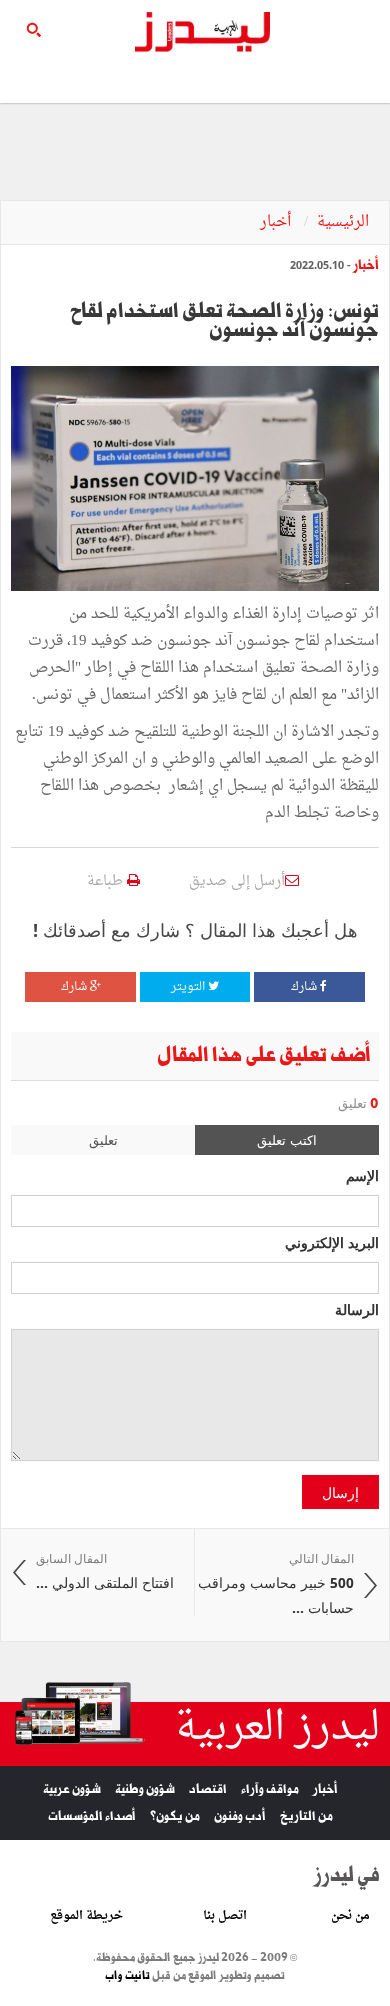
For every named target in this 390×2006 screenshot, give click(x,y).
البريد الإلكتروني (332, 1242)
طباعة (107, 881)
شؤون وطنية (145, 1789)
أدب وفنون (240, 1816)
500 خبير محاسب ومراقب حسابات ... (276, 1584)
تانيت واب (127, 1976)
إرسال (340, 1492)
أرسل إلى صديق (237, 881)
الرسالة (357, 1309)
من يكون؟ (175, 1816)
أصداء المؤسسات (92, 1816)
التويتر (189, 987)
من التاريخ (306, 1816)
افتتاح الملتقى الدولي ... (105, 1571)
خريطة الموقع (86, 1916)
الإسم (362, 1175)
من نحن (350, 1916)
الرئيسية (343, 222)
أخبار (277, 222)
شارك (305, 987)
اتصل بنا (225, 1916)
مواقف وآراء (270, 1789)
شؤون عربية (72, 1789)
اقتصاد (208, 1789)
